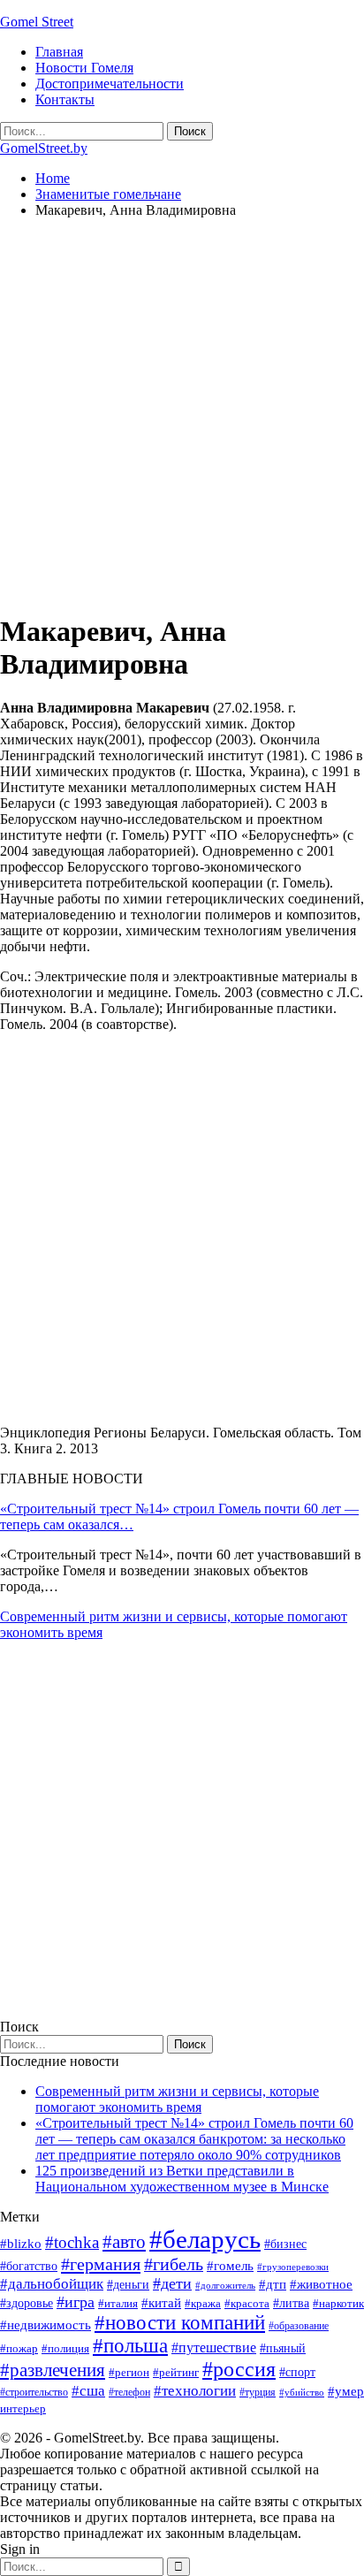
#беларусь (205, 2239)
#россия (239, 2369)
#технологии (195, 2391)
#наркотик (338, 2303)
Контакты (65, 99)
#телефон (129, 2392)
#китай (161, 2303)
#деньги (128, 2285)
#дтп (273, 2284)
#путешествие (214, 2347)
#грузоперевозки (293, 2267)
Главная (59, 52)
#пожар (19, 2348)
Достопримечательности (110, 84)
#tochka (72, 2242)
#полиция (65, 2348)
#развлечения (53, 2370)
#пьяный (283, 2348)
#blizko (21, 2244)
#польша (130, 2346)
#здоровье (27, 2303)
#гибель (174, 2264)
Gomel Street (37, 22)
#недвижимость (45, 2325)
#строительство (34, 2392)
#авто (124, 2242)
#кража (203, 2303)
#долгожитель (225, 2285)
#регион (129, 2372)
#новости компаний (180, 2323)
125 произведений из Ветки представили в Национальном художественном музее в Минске (182, 2179)
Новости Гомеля (84, 68)
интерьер (23, 2409)
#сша (88, 2390)
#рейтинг (176, 2372)
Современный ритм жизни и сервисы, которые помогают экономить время (177, 2099)
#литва (291, 2303)
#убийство (302, 2393)
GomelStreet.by (44, 148)
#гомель (230, 2266)
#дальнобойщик (52, 2284)
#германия (101, 2264)
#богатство (29, 2266)
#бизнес (285, 2244)
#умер (346, 2391)
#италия (118, 2303)
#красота (247, 2303)
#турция (258, 2392)
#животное (321, 2284)
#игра (76, 2302)
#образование (299, 2326)
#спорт (297, 2372)
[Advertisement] (182, 415)
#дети (172, 2283)
